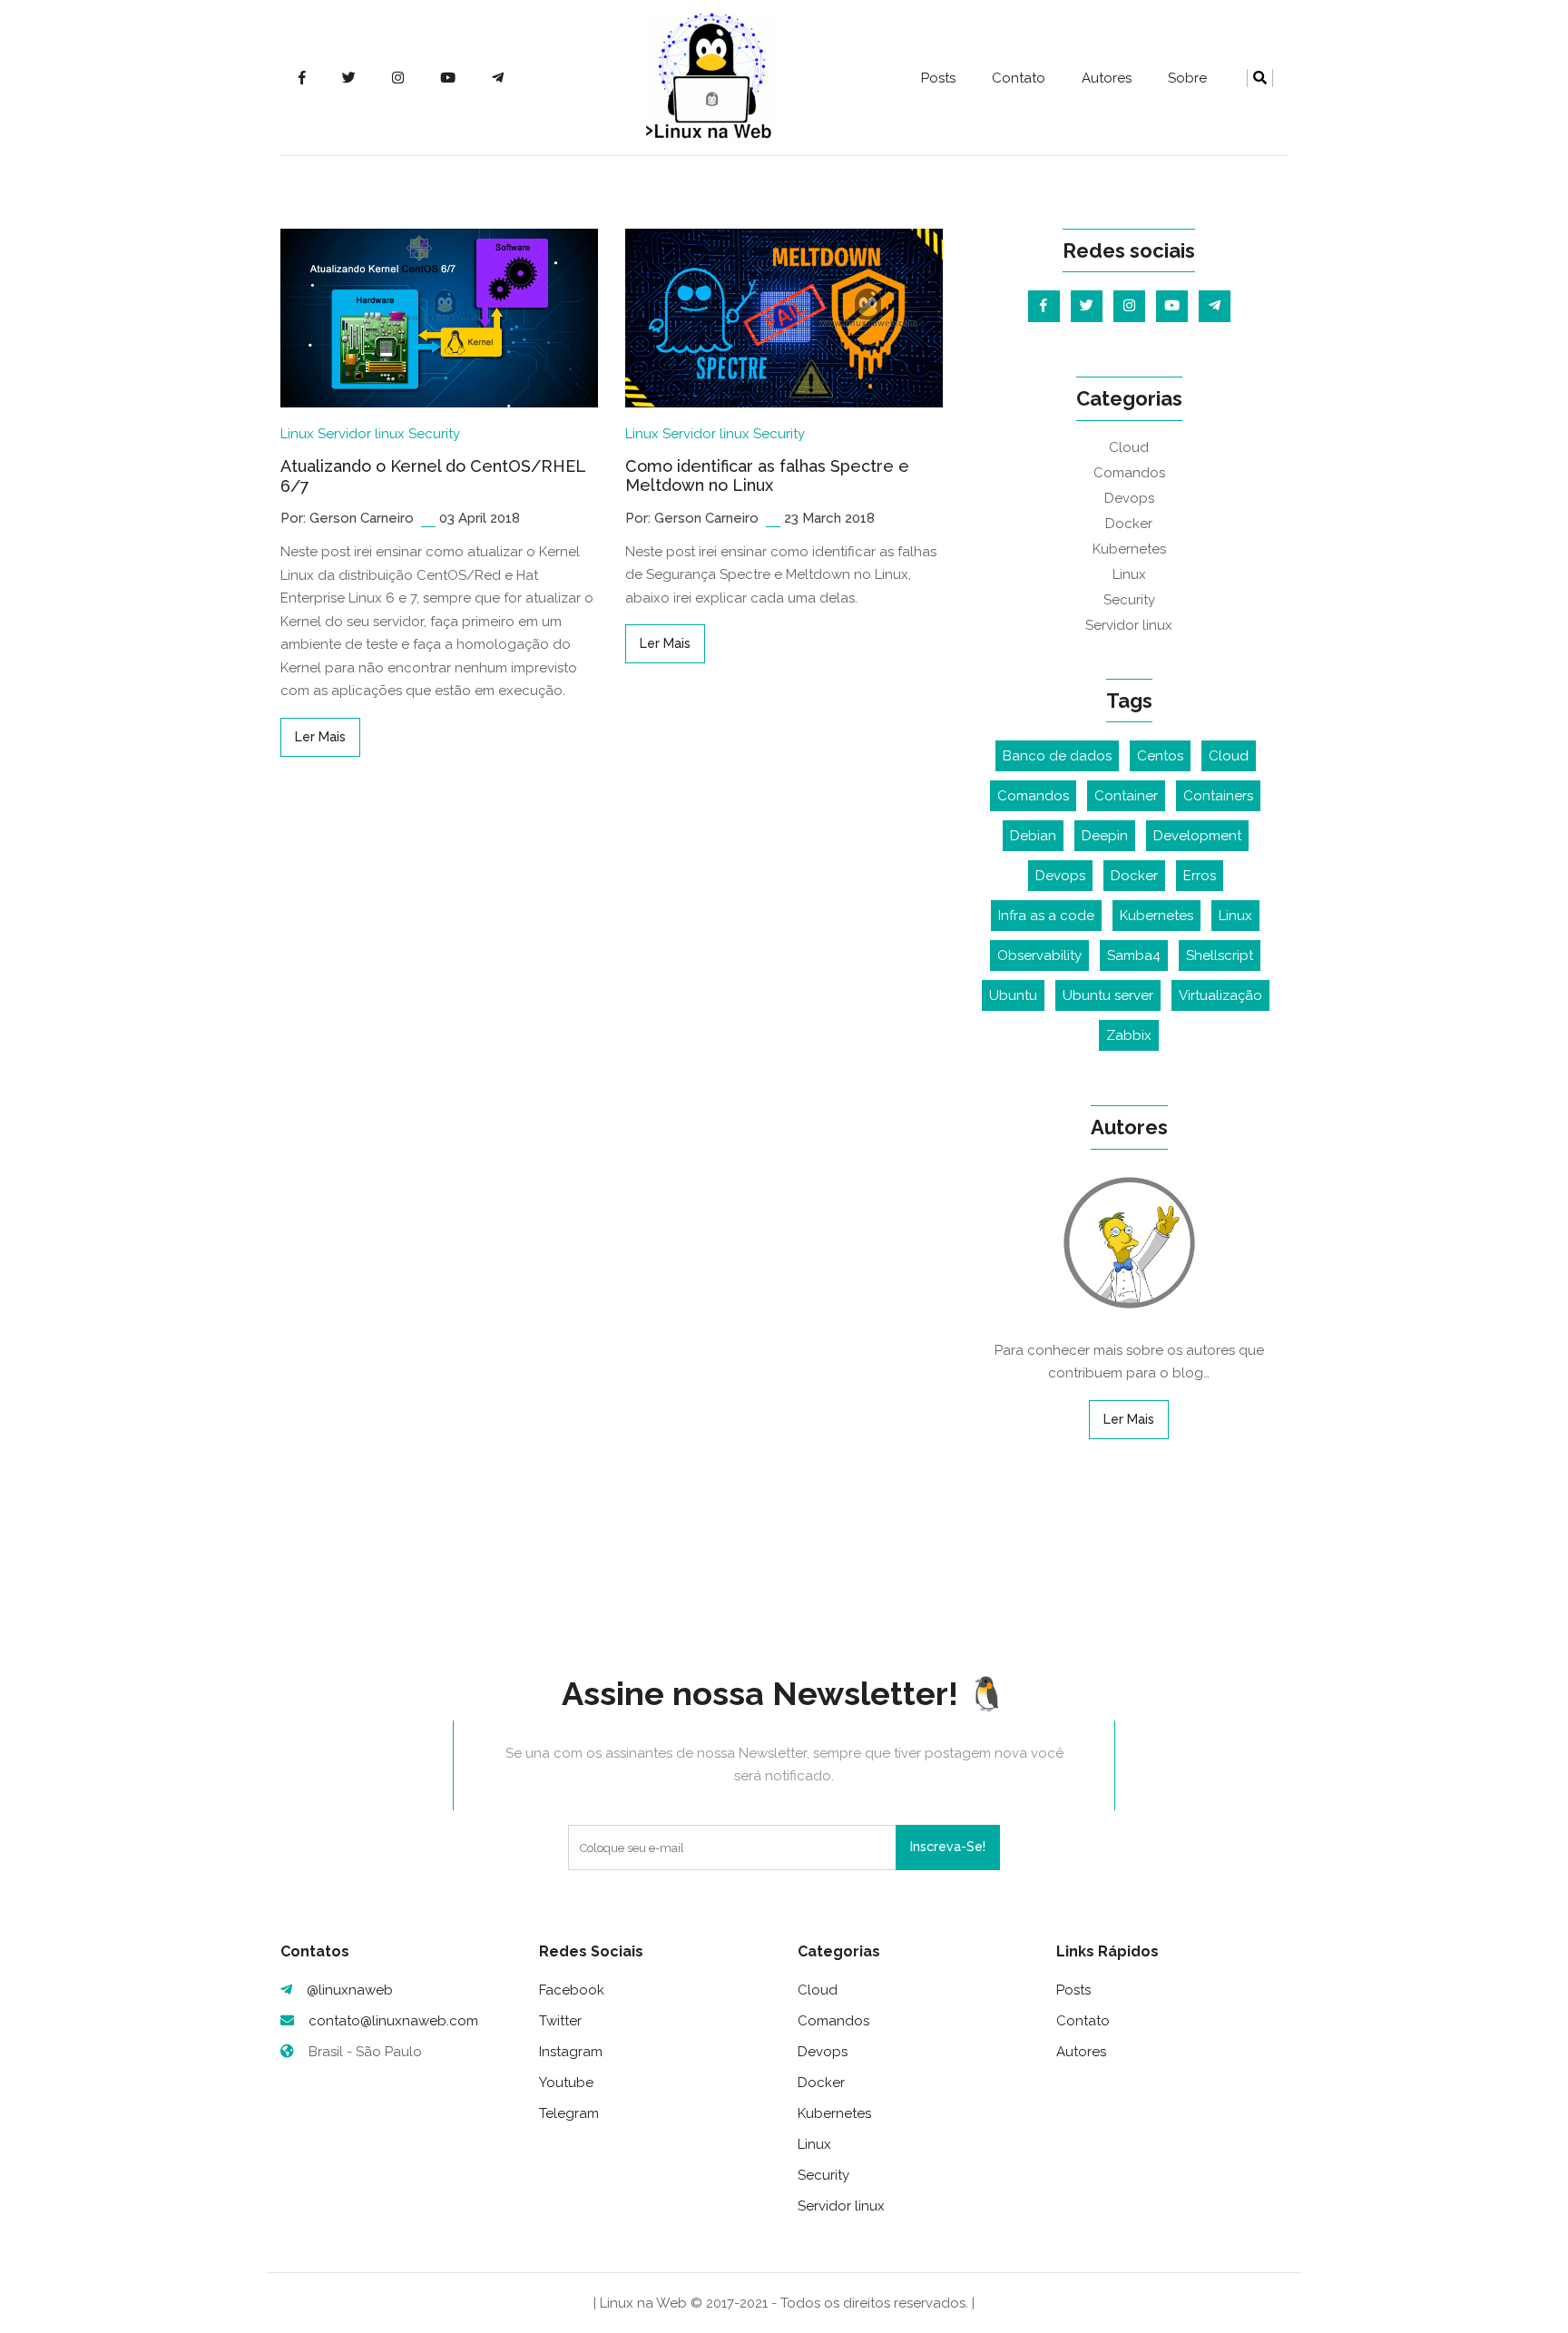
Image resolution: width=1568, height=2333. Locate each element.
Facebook (572, 1990)
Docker (1129, 524)
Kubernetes (1129, 549)
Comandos (1129, 473)
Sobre (1187, 78)
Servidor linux (361, 434)
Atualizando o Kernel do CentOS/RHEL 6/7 (433, 476)
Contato (1019, 78)
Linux (297, 434)
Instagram (571, 2052)
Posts (938, 78)
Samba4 (1134, 956)
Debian (1033, 836)
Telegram (569, 2113)
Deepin (1105, 836)
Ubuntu (1013, 995)
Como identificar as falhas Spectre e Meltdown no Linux (767, 476)
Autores (1107, 78)
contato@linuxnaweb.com (393, 2021)
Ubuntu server (1108, 995)
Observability (1039, 956)
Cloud (1129, 447)
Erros (1200, 876)
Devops (1129, 498)
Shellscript (1220, 956)
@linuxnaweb (350, 1990)
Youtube (566, 2083)
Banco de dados (1057, 756)
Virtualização (1220, 995)
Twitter (560, 2021)
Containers (1218, 796)
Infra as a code (1046, 916)
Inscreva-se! (948, 1847)
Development (1197, 836)
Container (1126, 796)
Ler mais (320, 737)
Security (434, 434)
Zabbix (1129, 1035)
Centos (1160, 756)
